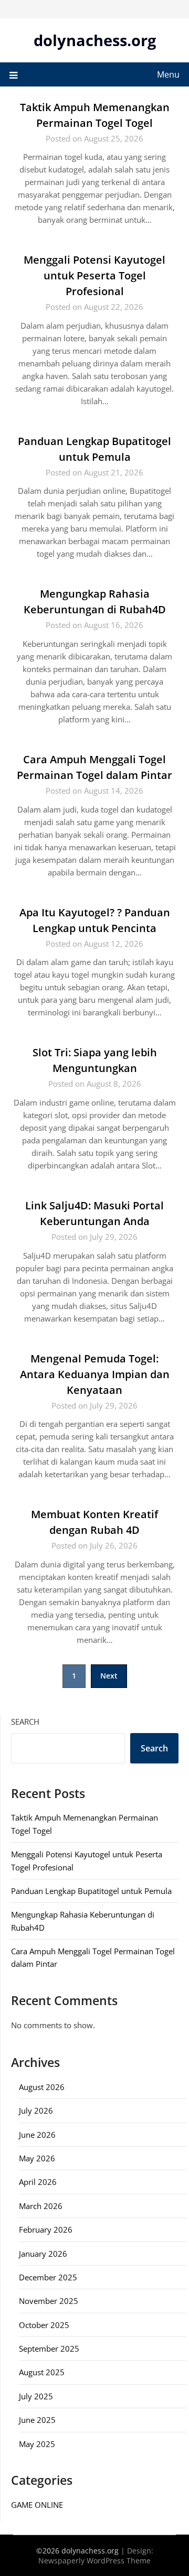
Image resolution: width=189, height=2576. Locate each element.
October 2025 (44, 2325)
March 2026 (41, 2206)
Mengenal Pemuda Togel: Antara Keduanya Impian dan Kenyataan (95, 1374)
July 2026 (36, 2110)
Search (25, 1722)
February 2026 (46, 2229)
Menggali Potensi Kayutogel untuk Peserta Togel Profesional (94, 275)
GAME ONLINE (37, 2505)
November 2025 (49, 2301)
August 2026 (42, 2087)
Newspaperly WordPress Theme (94, 2561)
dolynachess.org (95, 40)
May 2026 (37, 2158)
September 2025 (49, 2348)
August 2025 (42, 2372)
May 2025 (37, 2444)
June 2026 (37, 2135)
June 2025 (37, 2420)
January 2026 (43, 2254)
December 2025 (48, 2277)
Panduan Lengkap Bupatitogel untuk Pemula (91, 1891)
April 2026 (38, 2182)
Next (109, 1676)
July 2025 (36, 2396)
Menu (168, 74)
